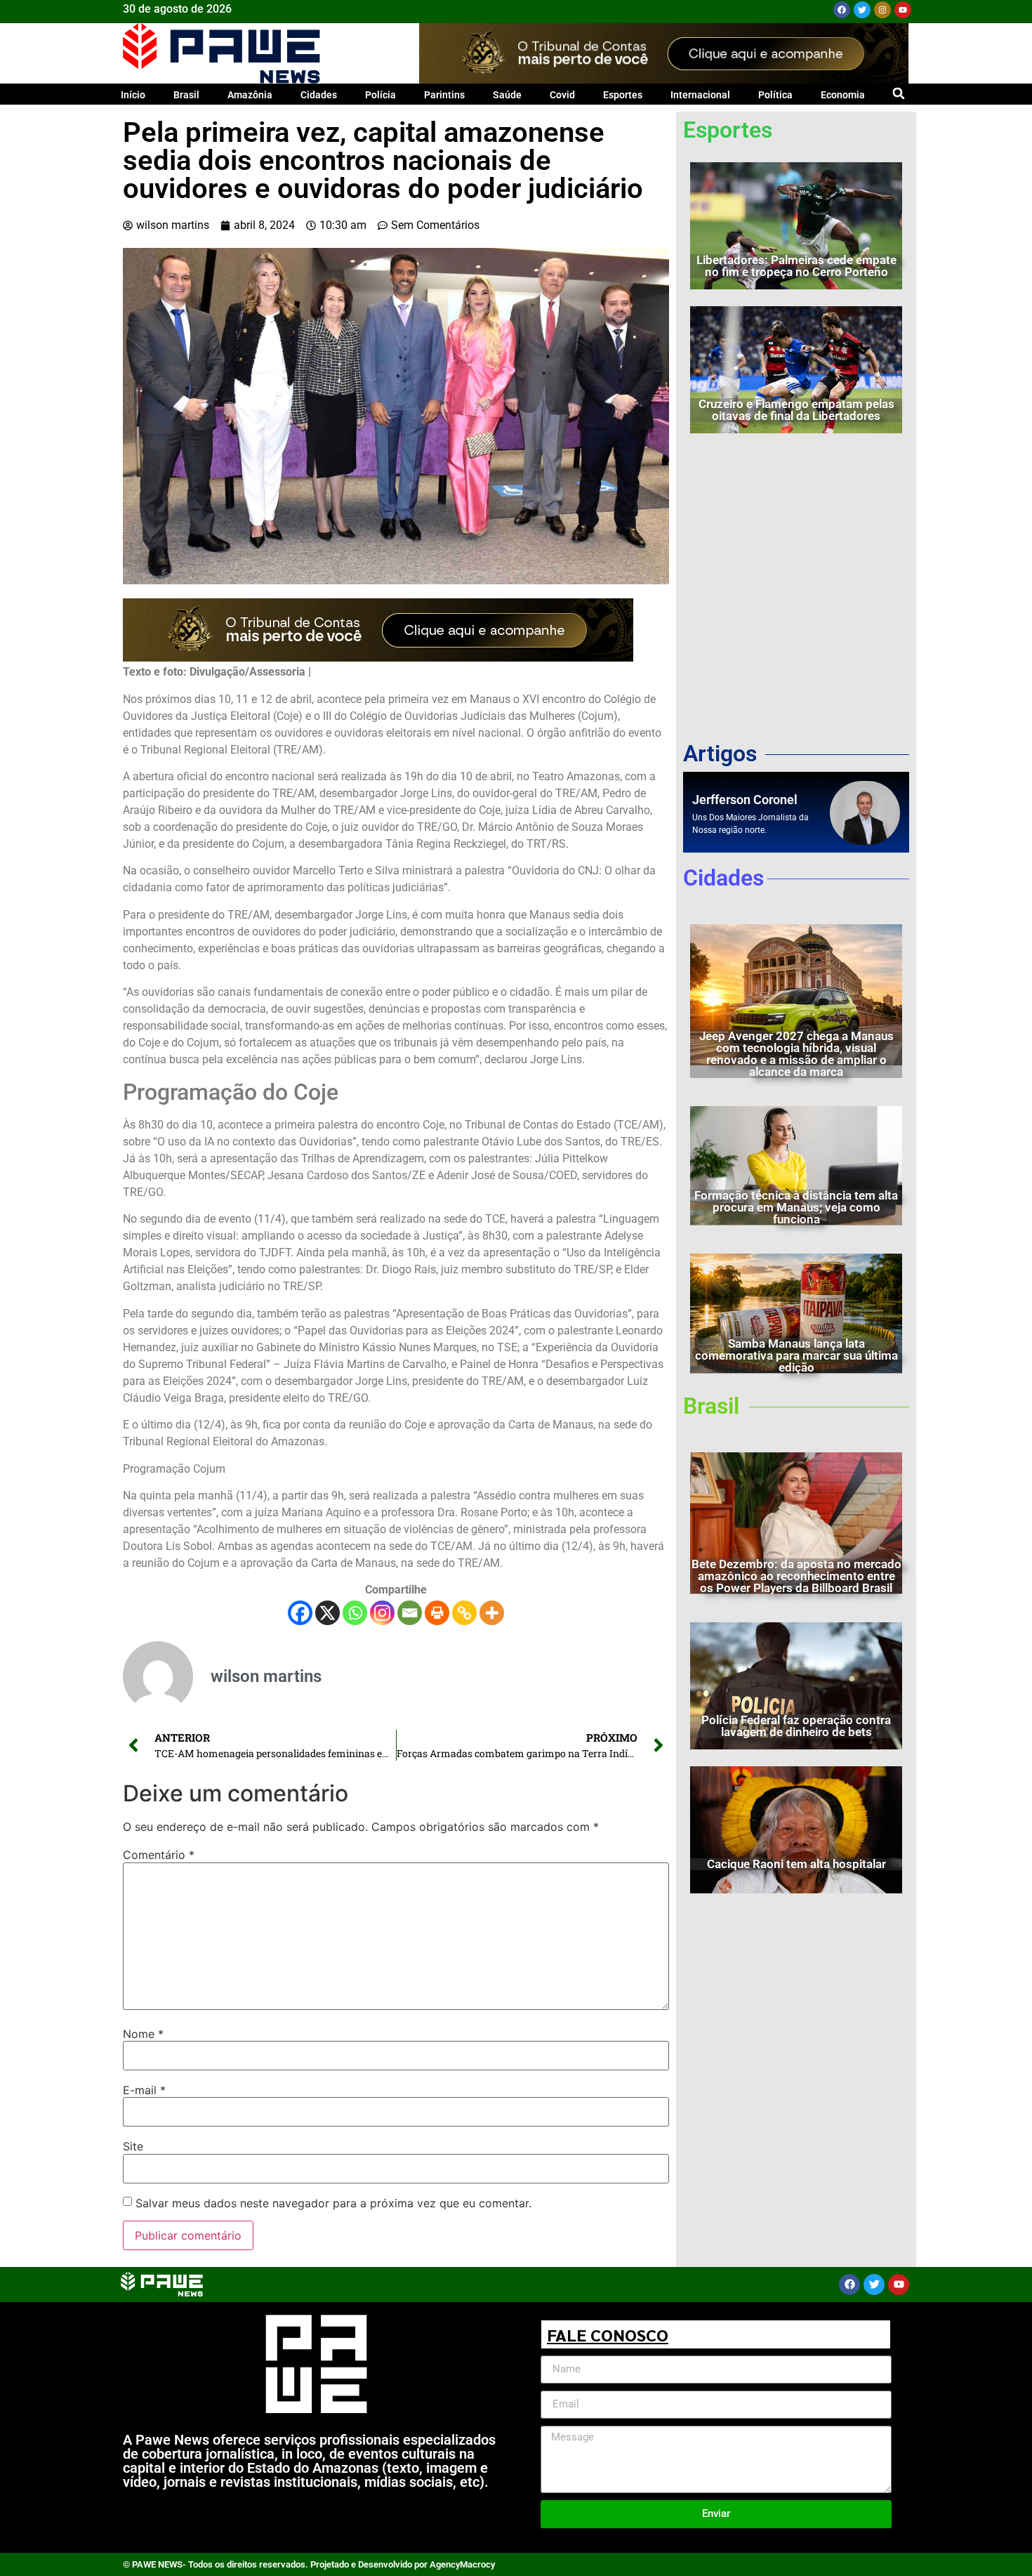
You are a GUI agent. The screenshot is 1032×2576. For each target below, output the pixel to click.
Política (775, 95)
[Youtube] (903, 10)
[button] (898, 93)
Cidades (319, 95)
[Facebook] (842, 10)
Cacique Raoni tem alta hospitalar (796, 1864)
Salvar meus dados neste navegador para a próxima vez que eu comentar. (333, 2203)
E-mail (144, 2090)
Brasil (186, 95)
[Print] (437, 1613)
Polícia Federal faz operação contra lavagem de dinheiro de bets (796, 1726)
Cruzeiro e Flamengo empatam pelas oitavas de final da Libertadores (796, 410)
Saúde (507, 95)
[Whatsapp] (355, 1613)
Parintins (444, 95)
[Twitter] (862, 10)
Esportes (623, 95)
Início (133, 95)
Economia (843, 95)
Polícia (381, 95)
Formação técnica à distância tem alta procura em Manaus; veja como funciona (796, 1207)
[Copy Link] (464, 1613)
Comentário (159, 1855)
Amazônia (250, 95)
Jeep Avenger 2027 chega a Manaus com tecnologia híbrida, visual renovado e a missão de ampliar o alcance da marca (796, 1054)
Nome (143, 2034)
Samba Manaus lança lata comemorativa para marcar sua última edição (796, 1355)
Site (133, 2146)
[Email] (410, 1613)
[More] (492, 1613)
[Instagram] (882, 10)
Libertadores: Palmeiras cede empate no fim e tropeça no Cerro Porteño (796, 266)
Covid (562, 95)
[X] (328, 1613)
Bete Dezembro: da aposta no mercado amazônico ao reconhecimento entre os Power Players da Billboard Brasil (796, 1576)
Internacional (700, 95)
